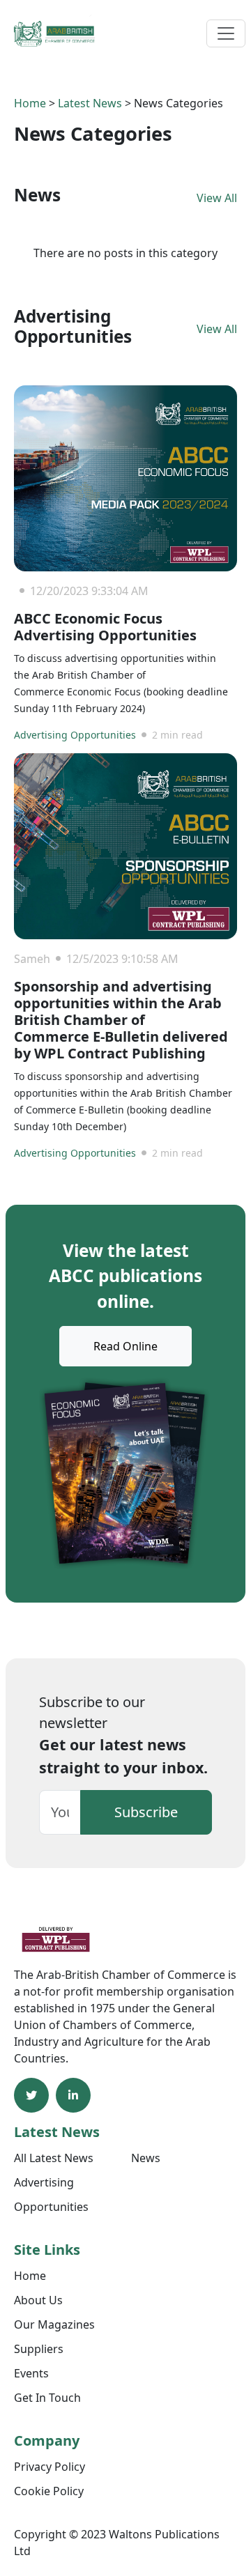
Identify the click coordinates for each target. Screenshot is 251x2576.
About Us (38, 2300)
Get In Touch (47, 2398)
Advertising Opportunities (75, 735)
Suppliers (39, 2349)
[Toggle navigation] (226, 33)
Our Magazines (54, 2324)
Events (31, 2373)
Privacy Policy (50, 2467)
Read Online (125, 1346)
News (146, 2158)
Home (30, 103)
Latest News (90, 103)
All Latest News (54, 2158)
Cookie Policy (49, 2491)
